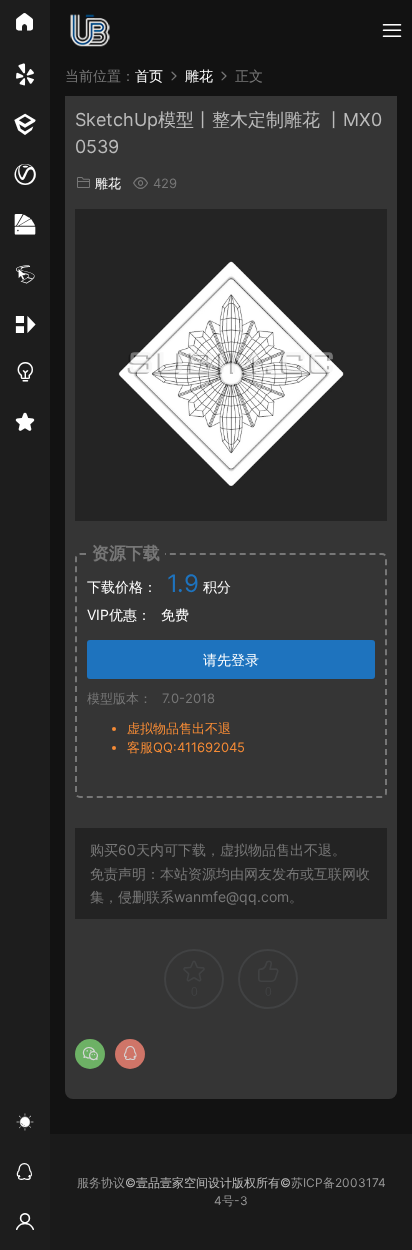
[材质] (25, 225)
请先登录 (231, 659)
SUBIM (90, 30)
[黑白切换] (25, 1125)
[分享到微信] (90, 1054)
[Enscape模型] (25, 75)
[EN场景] (25, 125)
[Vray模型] (25, 175)
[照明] (25, 375)
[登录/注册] (25, 1225)
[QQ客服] (25, 1175)
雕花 (108, 183)
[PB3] (25, 275)
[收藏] (25, 425)
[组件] (25, 325)
